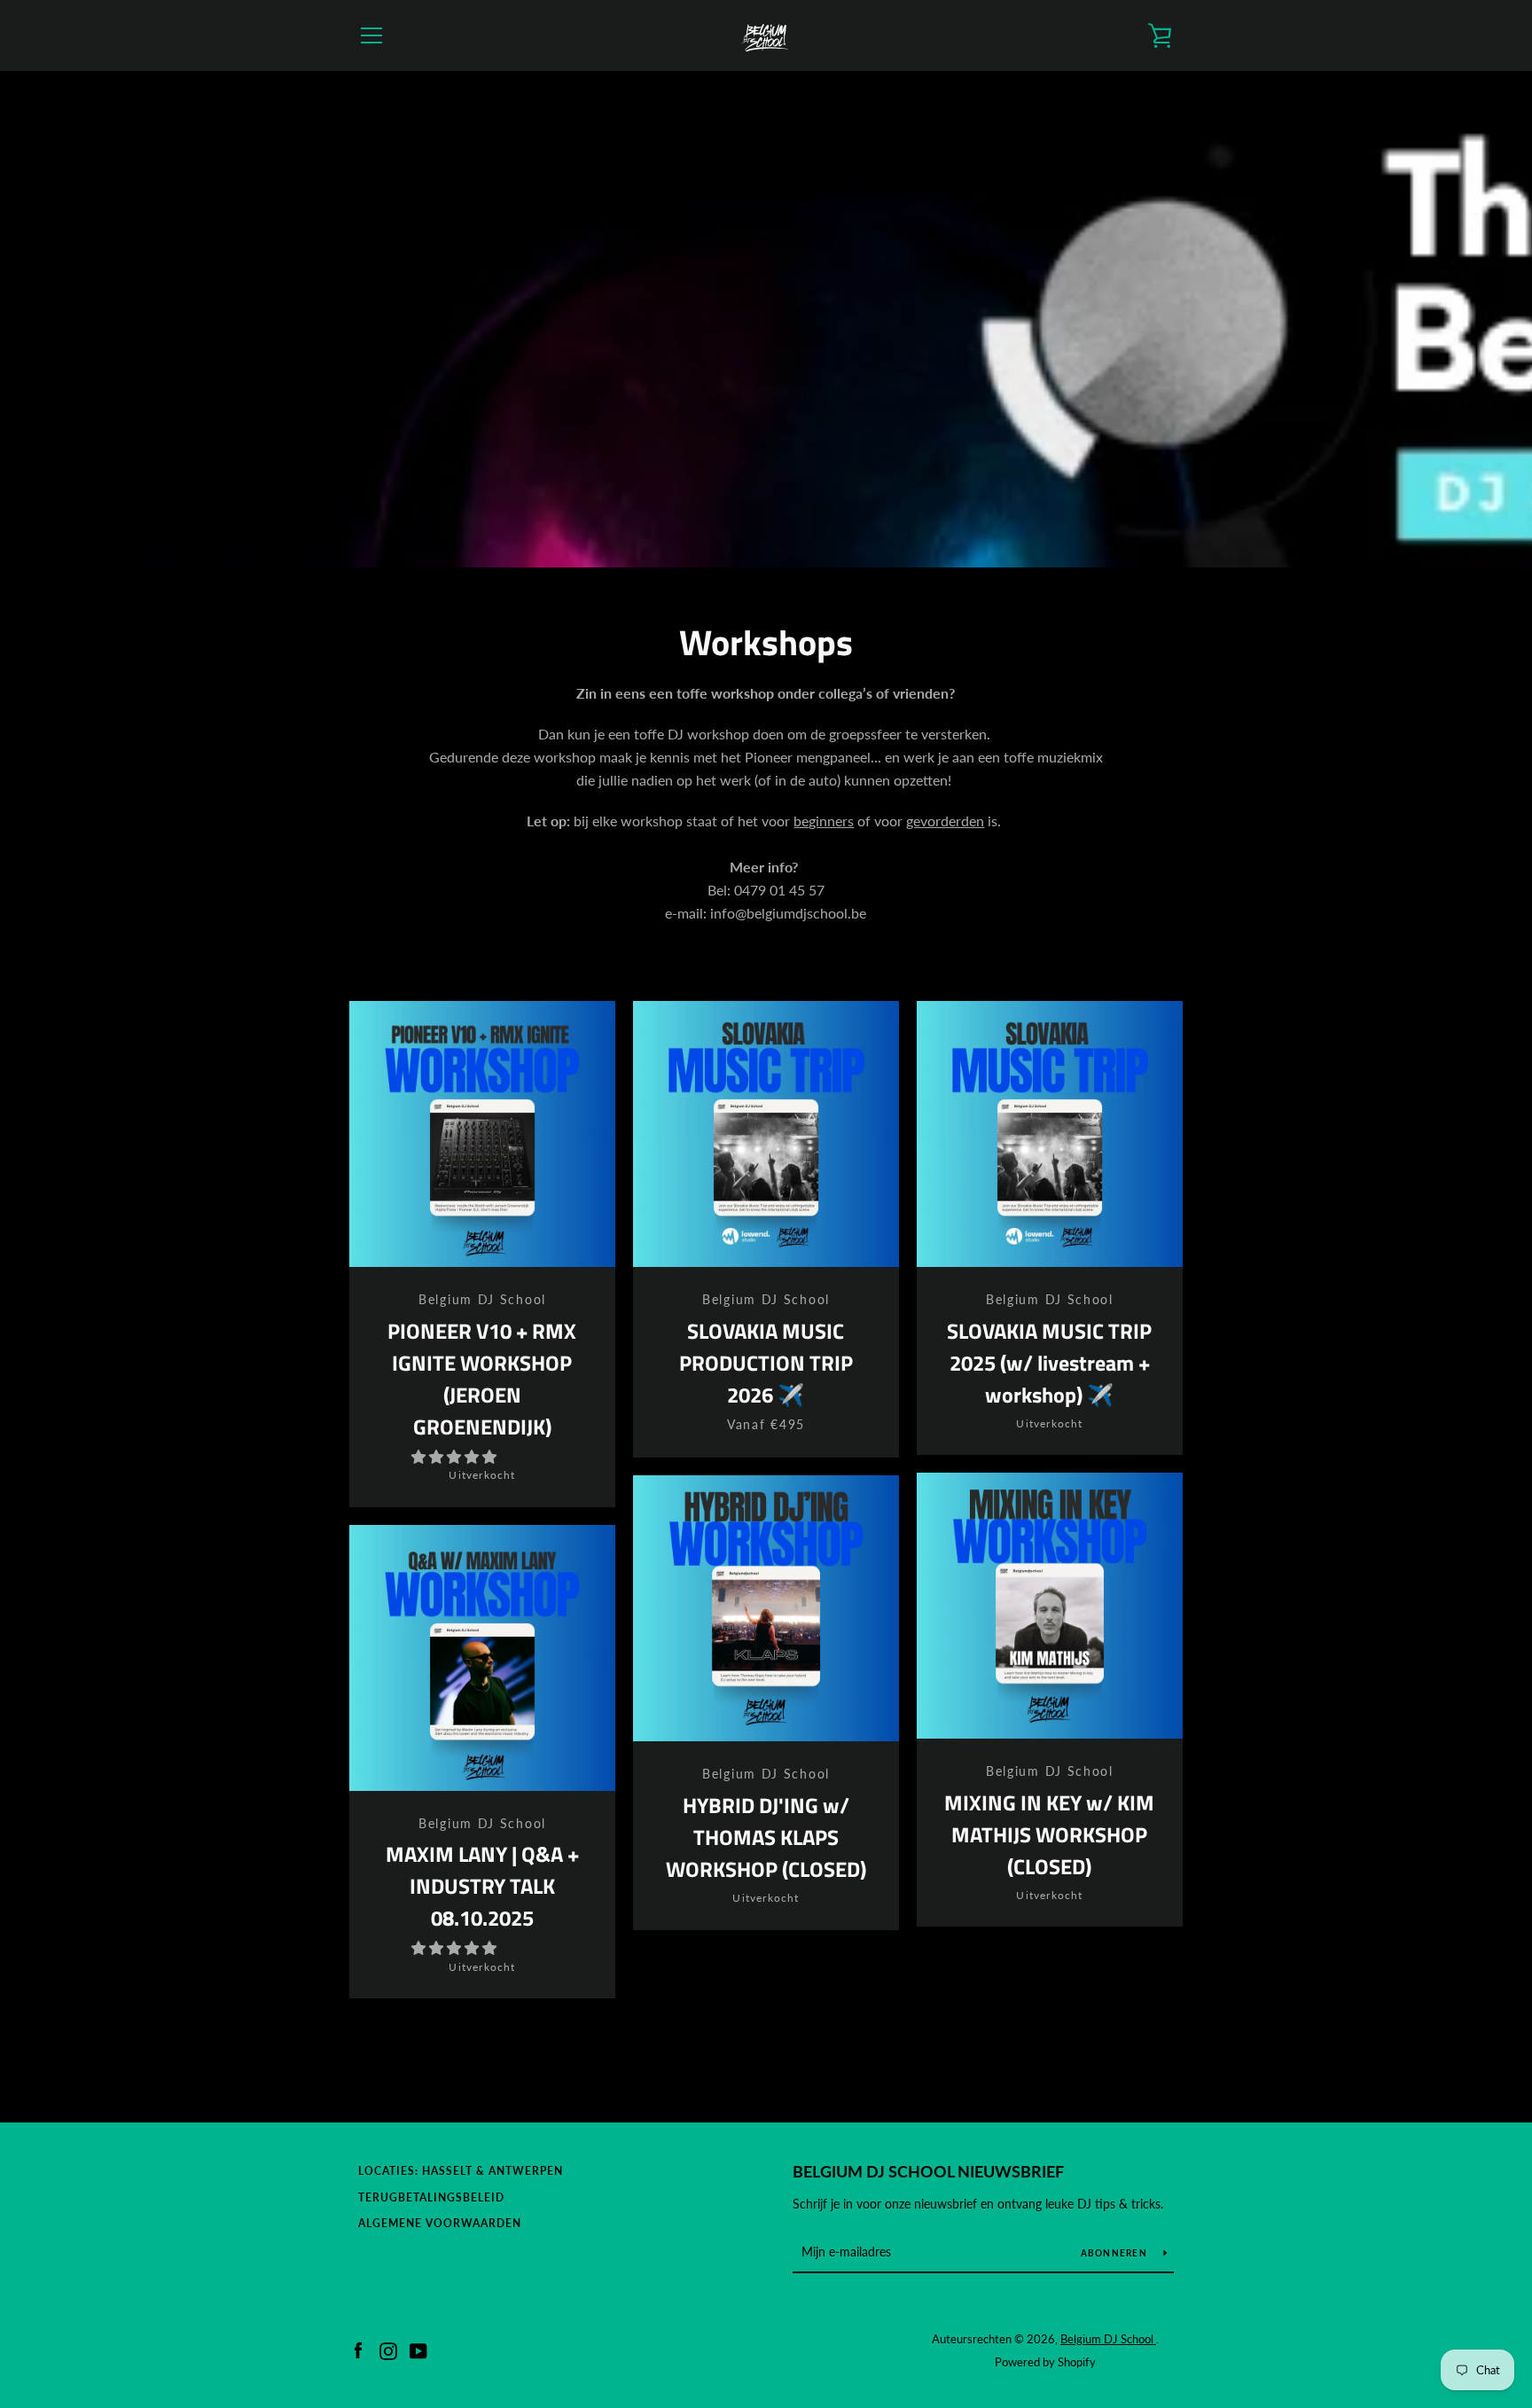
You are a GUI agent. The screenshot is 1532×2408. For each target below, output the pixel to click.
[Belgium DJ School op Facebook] (358, 2349)
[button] (456, 1456)
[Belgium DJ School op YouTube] (418, 2349)
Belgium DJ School (1108, 2339)
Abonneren (1116, 2253)
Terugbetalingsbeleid (431, 2197)
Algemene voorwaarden (440, 2223)
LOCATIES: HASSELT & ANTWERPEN (461, 2171)
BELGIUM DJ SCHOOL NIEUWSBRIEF (928, 2171)
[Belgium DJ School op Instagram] (388, 2349)
